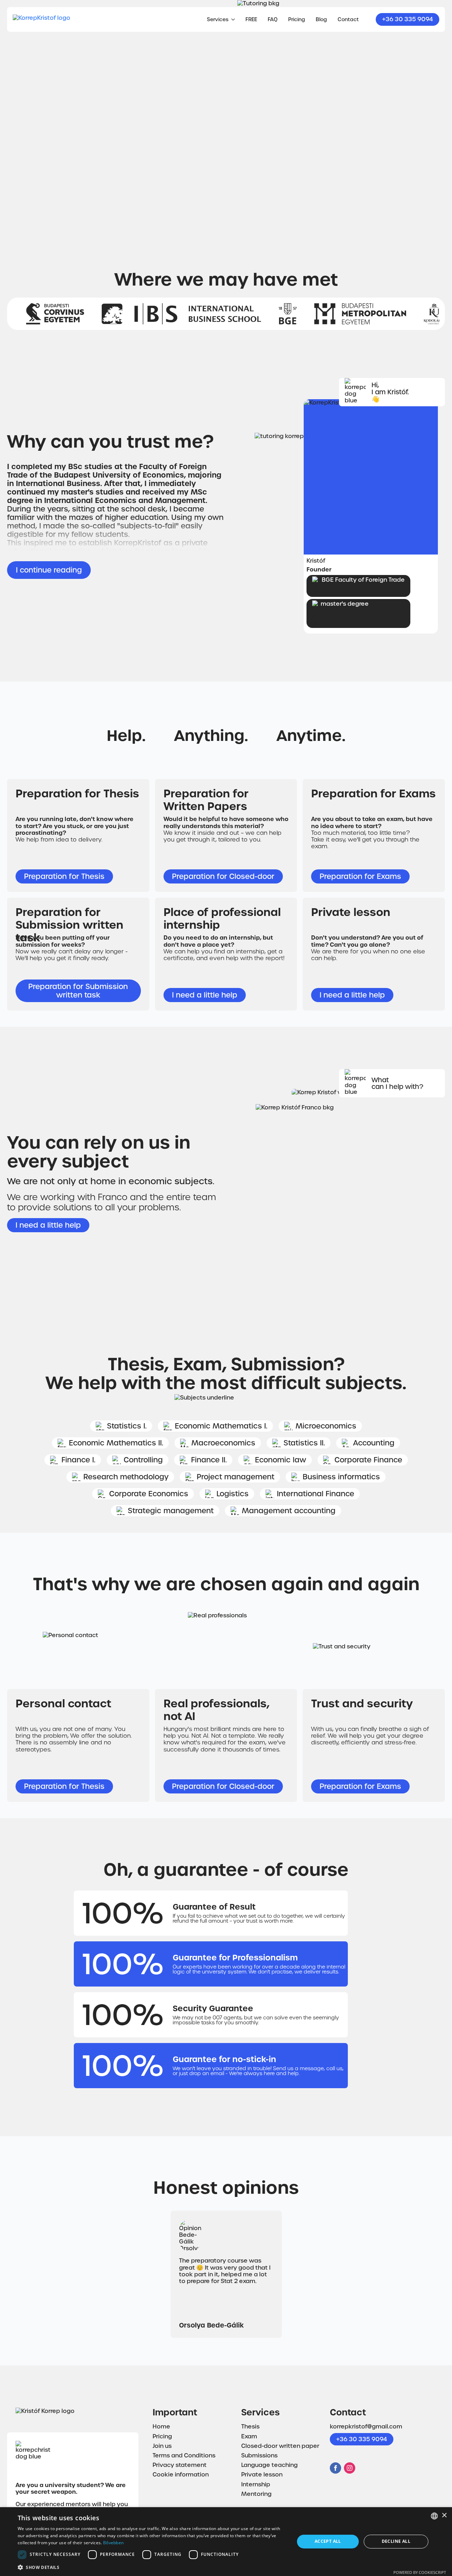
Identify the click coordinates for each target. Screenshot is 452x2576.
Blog (321, 19)
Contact (348, 19)
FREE (251, 19)
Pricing (297, 19)
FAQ (273, 19)
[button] (152, 2567)
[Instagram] (350, 2468)
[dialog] (226, 2542)
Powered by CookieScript (420, 2572)
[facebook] (335, 2468)
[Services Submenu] (232, 19)
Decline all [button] (396, 2541)
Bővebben (113, 2543)
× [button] (444, 2515)
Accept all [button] (328, 2541)
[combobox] (434, 2516)
